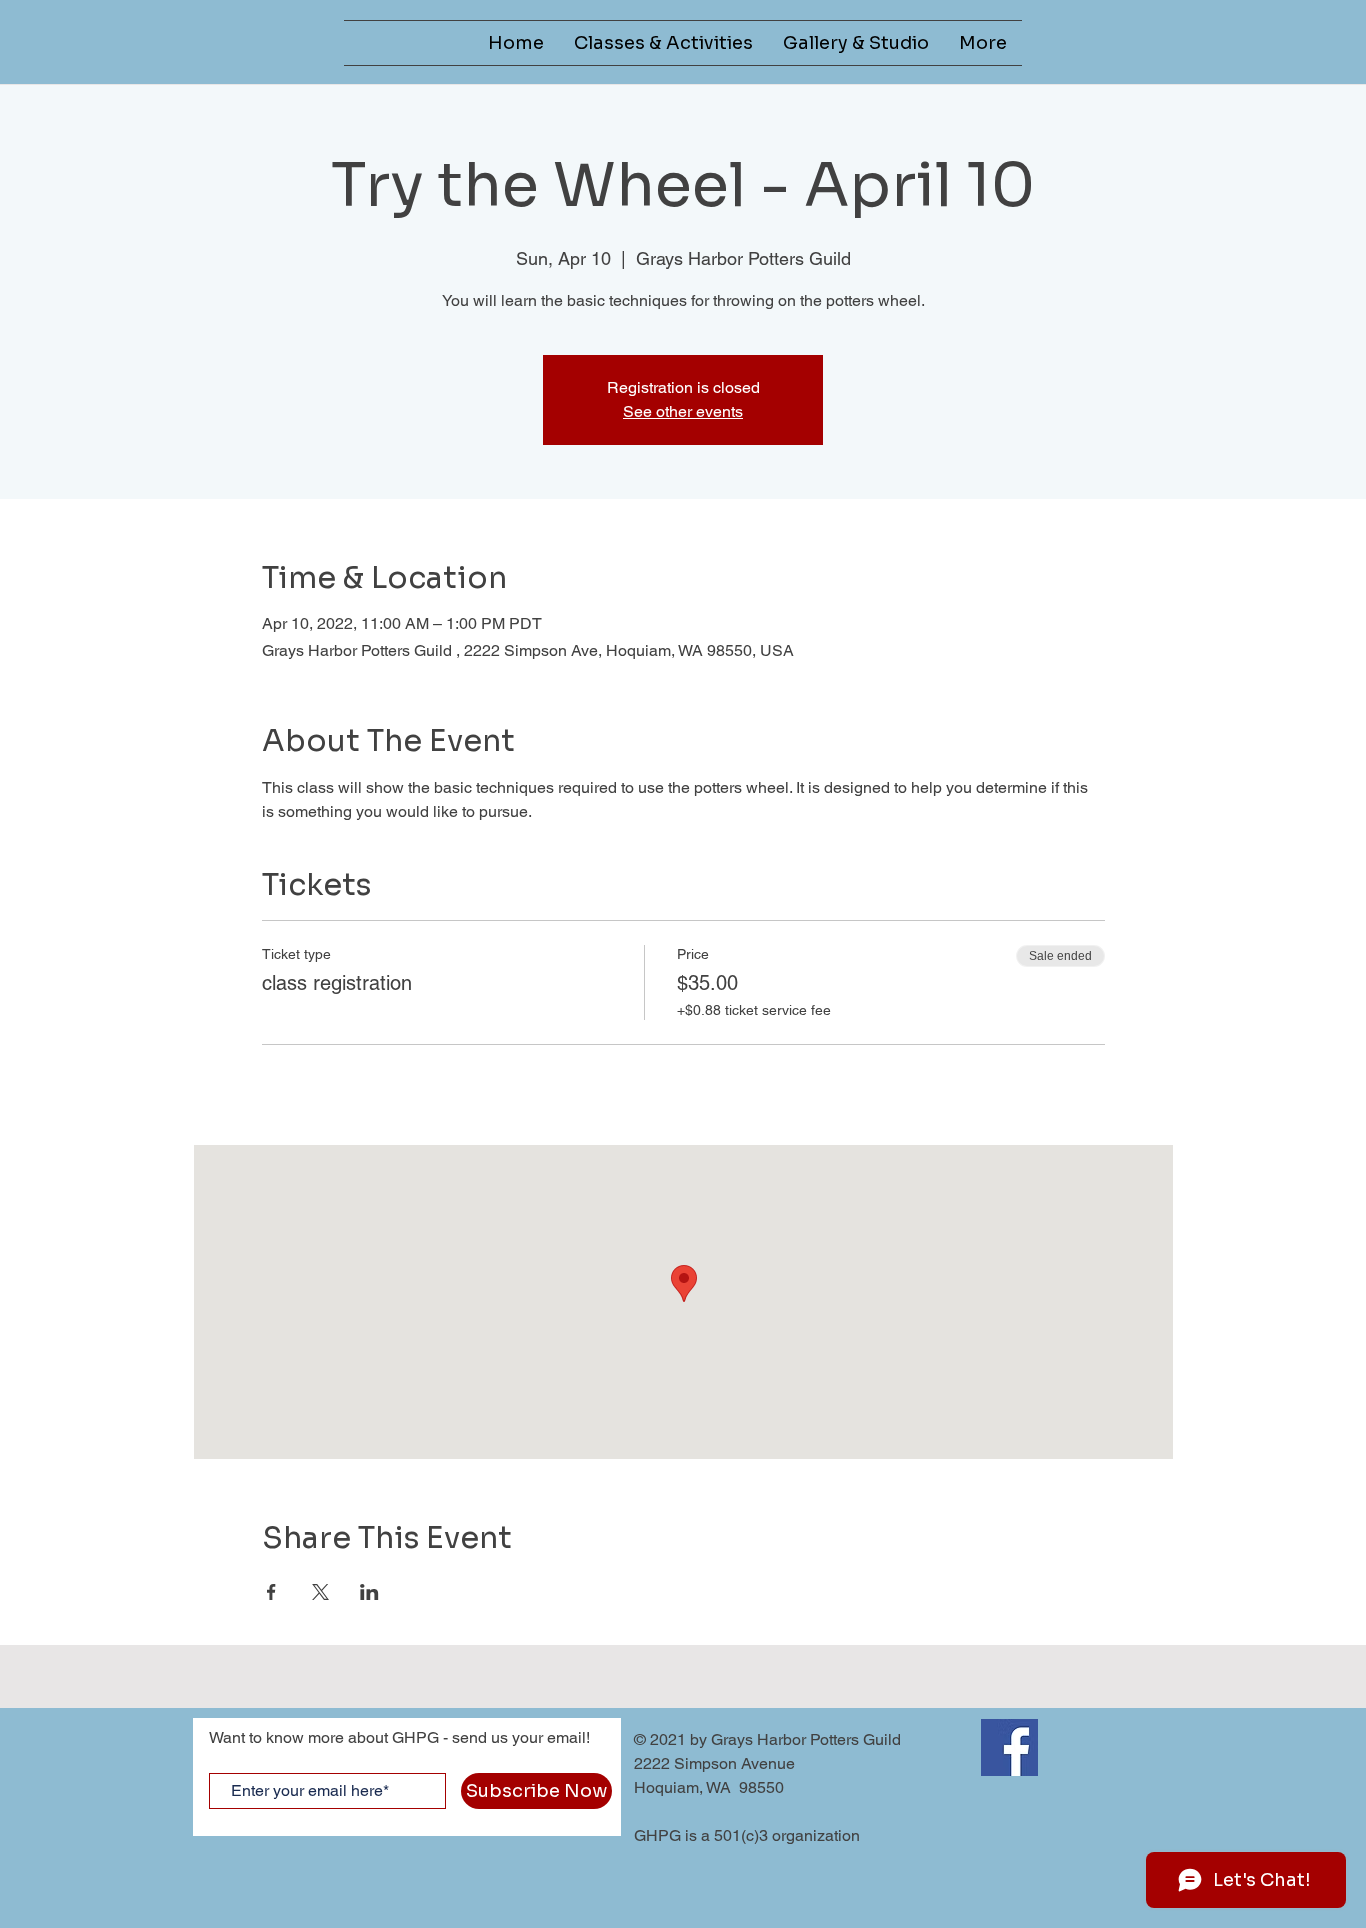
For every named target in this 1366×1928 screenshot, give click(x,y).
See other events (683, 411)
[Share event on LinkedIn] (369, 1592)
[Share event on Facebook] (271, 1592)
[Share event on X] (320, 1592)
